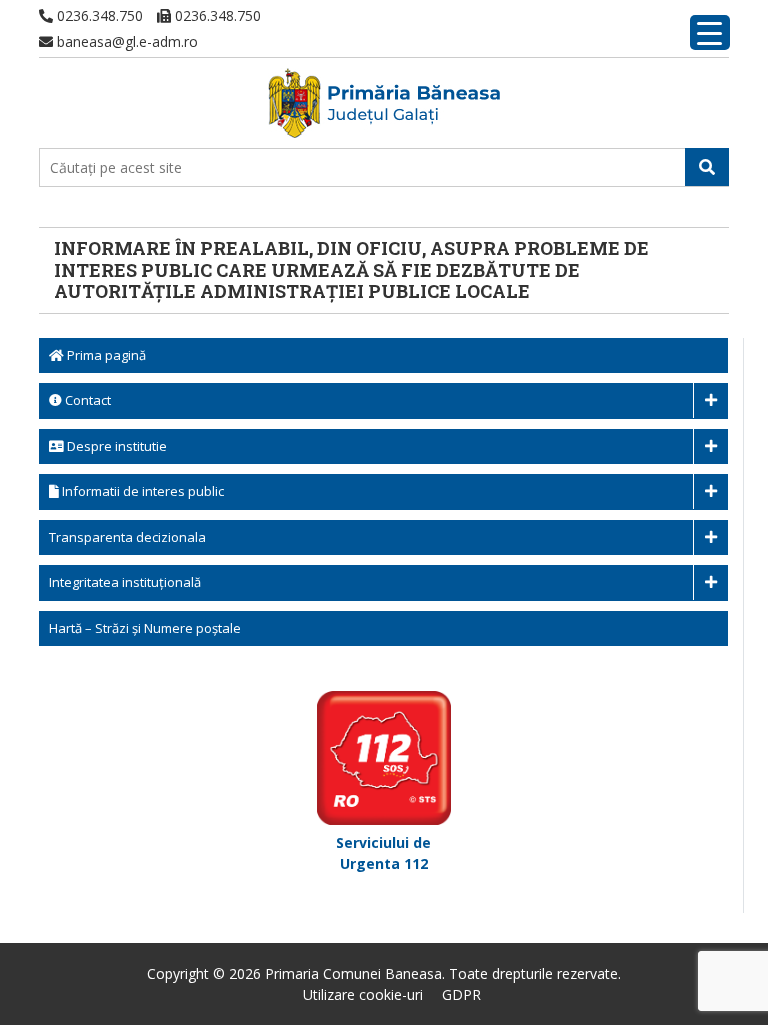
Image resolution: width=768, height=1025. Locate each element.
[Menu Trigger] (710, 32)
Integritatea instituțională (125, 582)
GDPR (461, 994)
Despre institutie (115, 446)
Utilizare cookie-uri (363, 994)
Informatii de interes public (141, 491)
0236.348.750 (98, 15)
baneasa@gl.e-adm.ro (125, 41)
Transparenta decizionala (127, 537)
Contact (86, 400)
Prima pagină (105, 355)
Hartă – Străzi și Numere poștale (145, 628)
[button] (707, 167)
